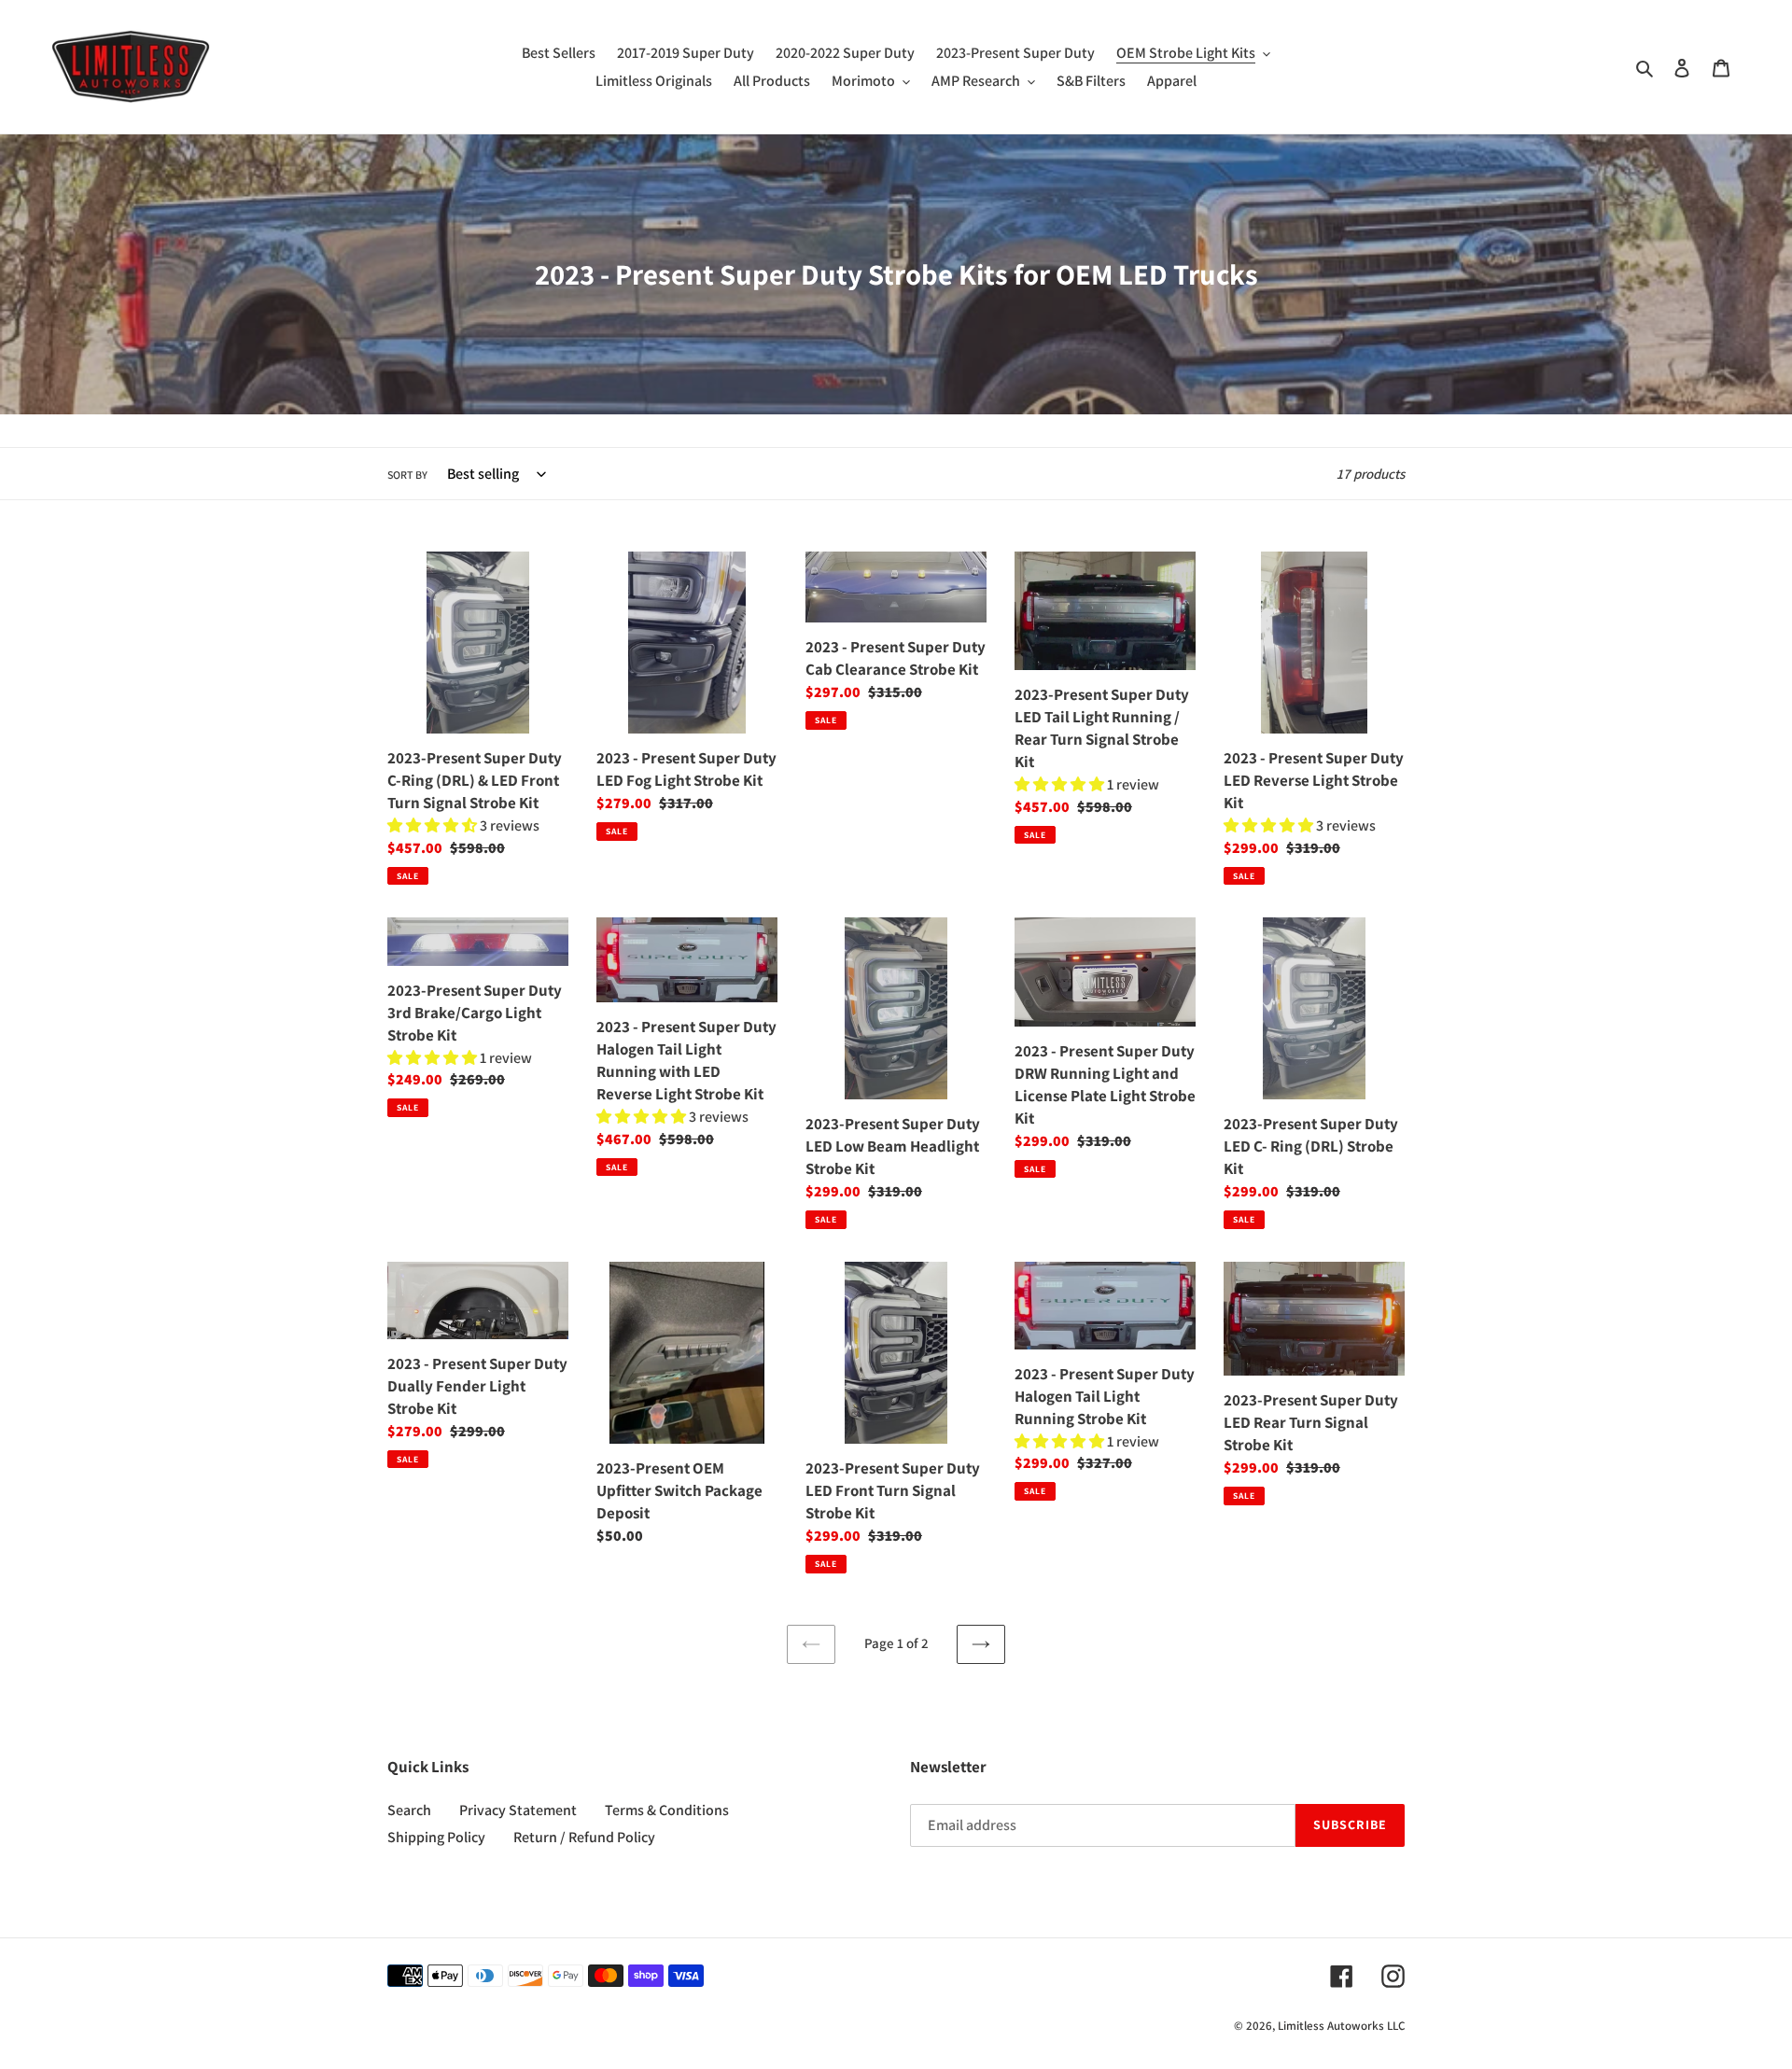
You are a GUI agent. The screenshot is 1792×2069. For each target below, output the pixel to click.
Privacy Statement (518, 1810)
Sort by (407, 475)
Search (409, 1810)
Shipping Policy (436, 1837)
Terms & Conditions (667, 1810)
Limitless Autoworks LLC (1341, 2026)
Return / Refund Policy (584, 1837)
